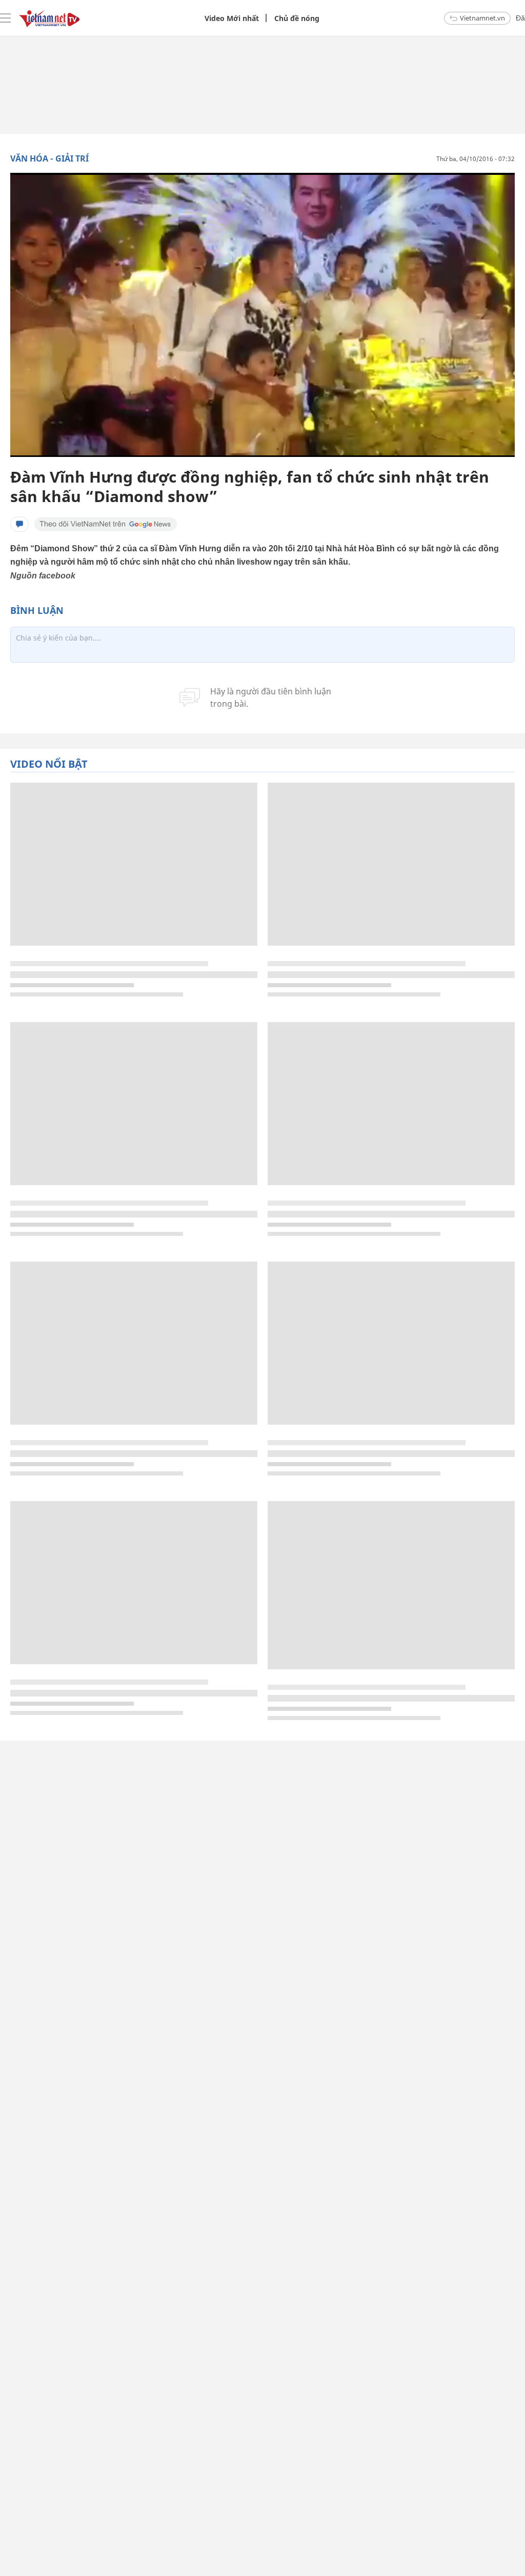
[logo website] (49, 18)
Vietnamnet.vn (482, 18)
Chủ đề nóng (297, 18)
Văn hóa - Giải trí (49, 158)
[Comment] (19, 524)
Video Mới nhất (232, 18)
